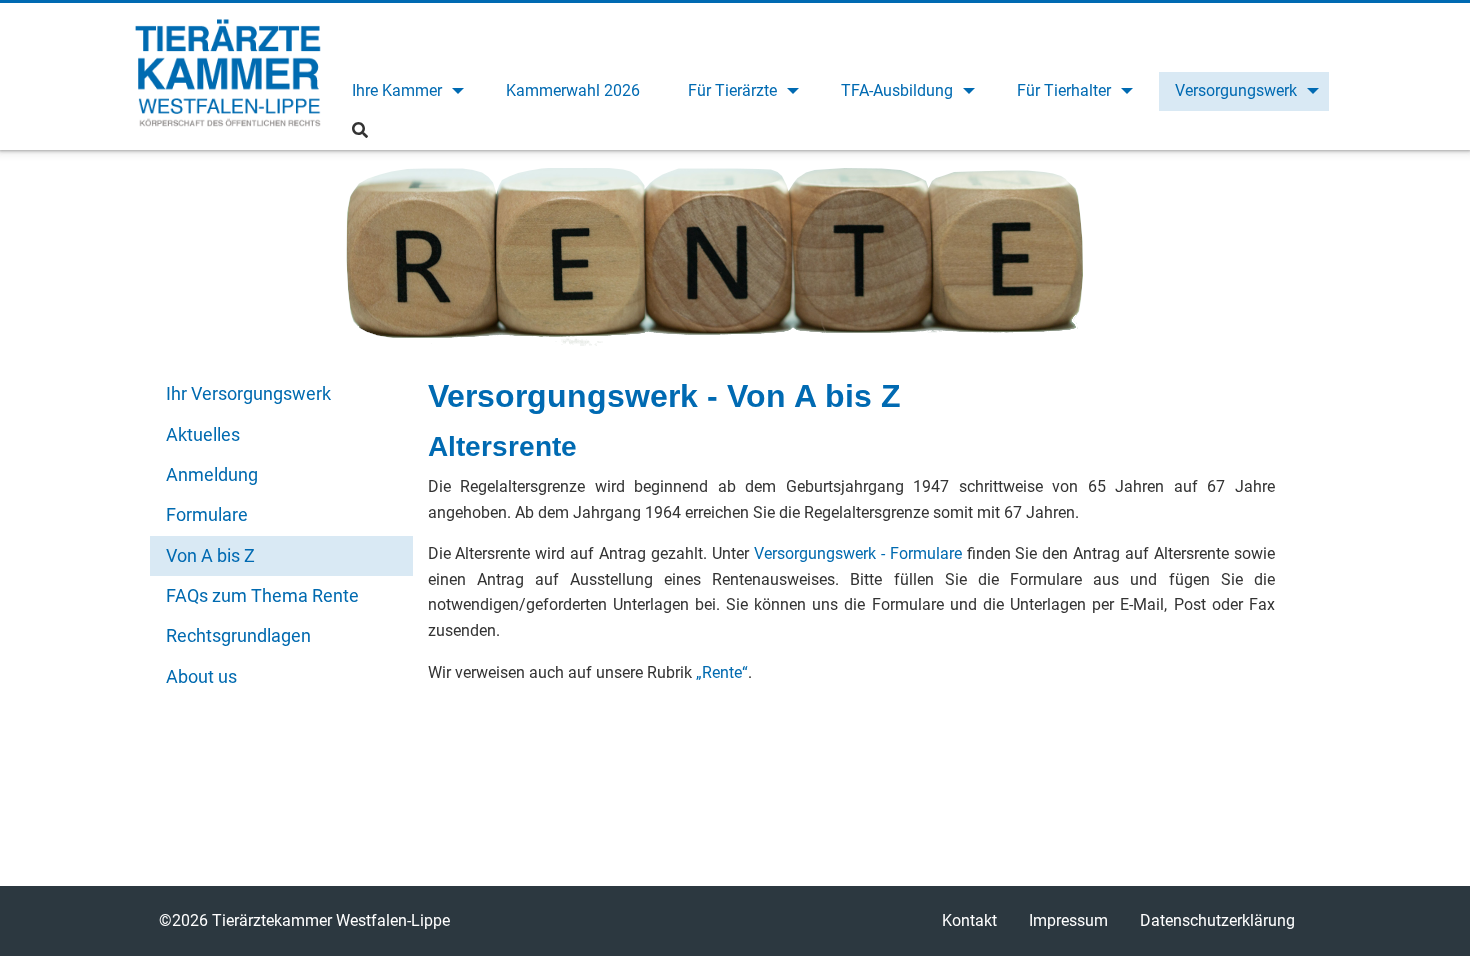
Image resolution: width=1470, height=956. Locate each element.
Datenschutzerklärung (1217, 920)
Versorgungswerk (1236, 90)
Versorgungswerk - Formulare (858, 553)
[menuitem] (405, 91)
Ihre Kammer (397, 90)
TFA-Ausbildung (897, 90)
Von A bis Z (210, 555)
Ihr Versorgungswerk (248, 393)
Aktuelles (203, 434)
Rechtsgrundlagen (238, 635)
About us (201, 676)
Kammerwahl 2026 (573, 90)
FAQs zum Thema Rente (262, 595)
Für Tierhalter (1064, 90)
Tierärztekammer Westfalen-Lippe (228, 76)
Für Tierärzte (732, 90)
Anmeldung (212, 474)
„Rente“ (722, 672)
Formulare (207, 514)
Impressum (1068, 920)
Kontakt (969, 920)
